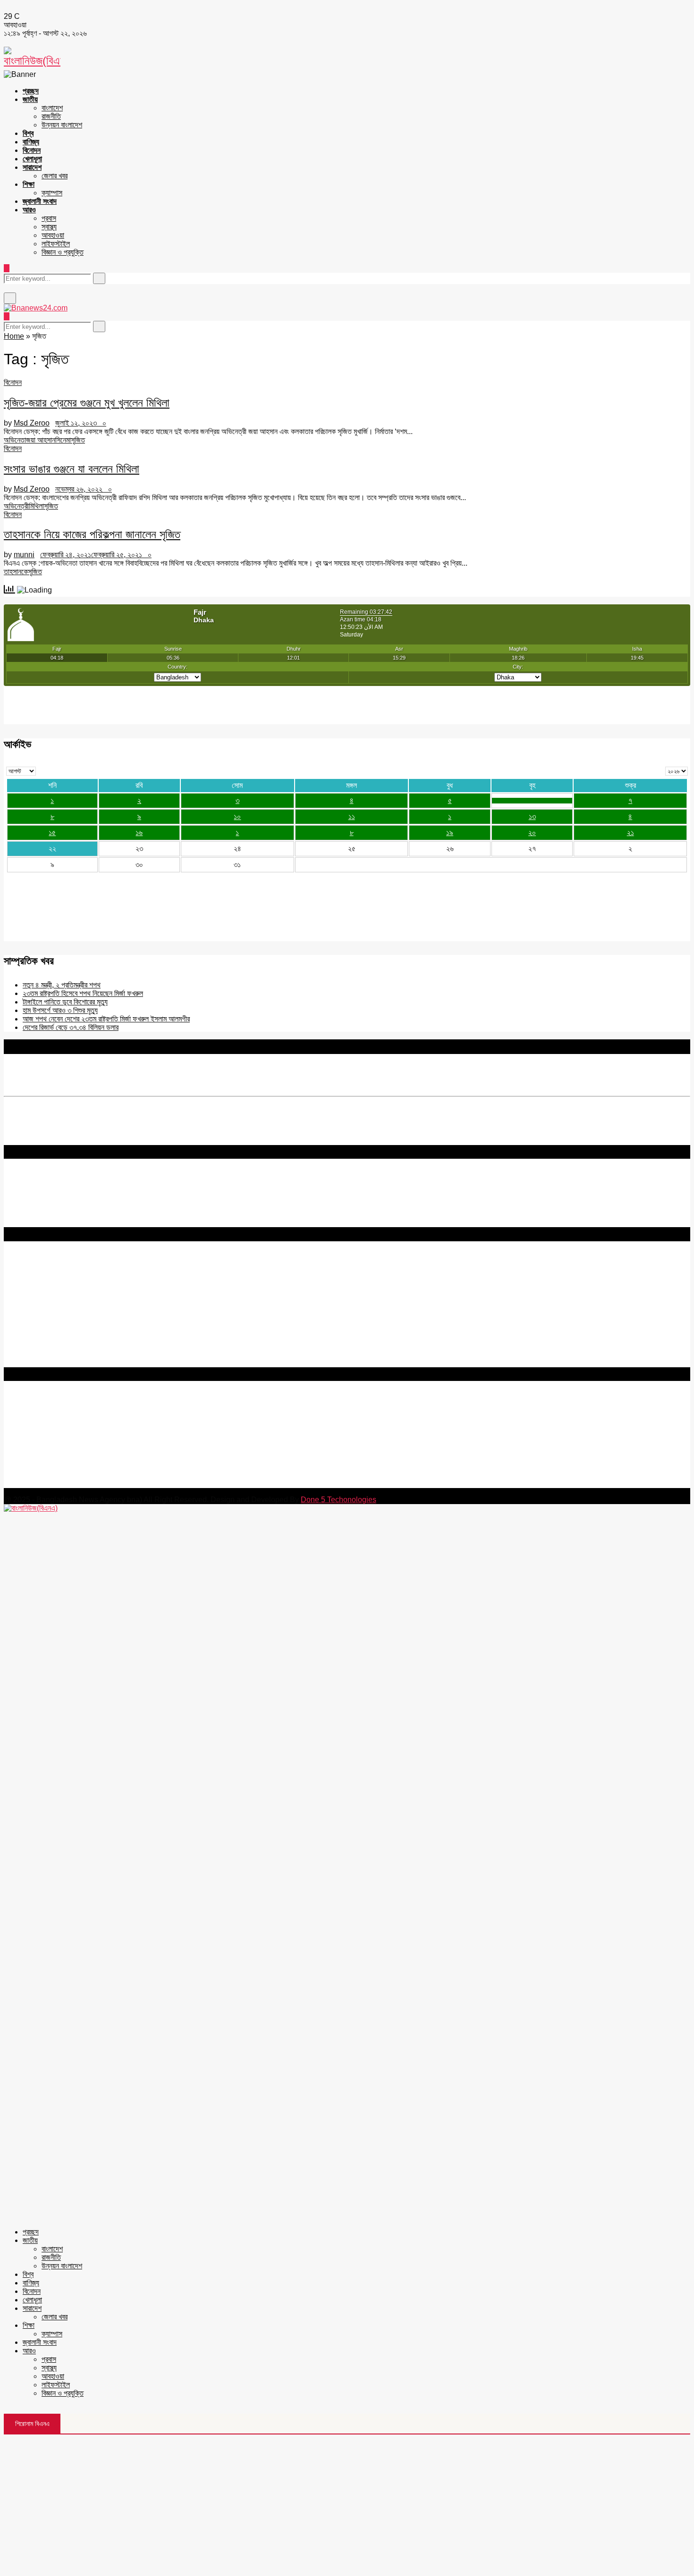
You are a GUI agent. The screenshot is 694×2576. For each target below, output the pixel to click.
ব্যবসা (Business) (30, 1363)
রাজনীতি (51, 116)
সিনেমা (63, 440)
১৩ (532, 816)
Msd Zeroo (32, 423)
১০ (237, 816)
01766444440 (82, 1443)
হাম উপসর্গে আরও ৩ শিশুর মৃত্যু (60, 1010)
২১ (631, 832)
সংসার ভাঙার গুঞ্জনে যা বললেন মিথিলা (72, 469)
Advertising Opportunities (46, 1297)
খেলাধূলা (32, 159)
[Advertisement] (347, 2505)
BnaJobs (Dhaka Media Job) (51, 1313)
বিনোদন (32, 150)
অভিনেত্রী (16, 506)
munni (24, 555)
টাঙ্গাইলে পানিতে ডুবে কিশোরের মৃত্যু (65, 1002)
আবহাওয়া (53, 235)
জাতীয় (30, 99)
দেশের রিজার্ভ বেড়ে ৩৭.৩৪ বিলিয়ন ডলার (71, 1027)
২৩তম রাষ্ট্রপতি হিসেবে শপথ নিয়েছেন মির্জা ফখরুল (83, 993)
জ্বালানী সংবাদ (40, 201)
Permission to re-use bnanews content (68, 1288)
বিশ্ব (28, 133)
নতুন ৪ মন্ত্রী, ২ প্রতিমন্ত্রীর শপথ (62, 985)
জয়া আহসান (41, 440)
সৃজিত (78, 440)
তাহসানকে (16, 572)
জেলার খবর (55, 176)
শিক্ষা (29, 184)
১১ (352, 816)
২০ (532, 832)
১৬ (139, 832)
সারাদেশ (32, 167)
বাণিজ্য (31, 142)
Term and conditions (38, 1280)
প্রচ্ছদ (31, 91)
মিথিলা (36, 506)
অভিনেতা (15, 440)
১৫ (52, 832)
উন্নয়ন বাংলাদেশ (62, 125)
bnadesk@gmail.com (68, 1484)
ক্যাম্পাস (52, 193)
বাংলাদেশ (52, 108)
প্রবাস (49, 218)
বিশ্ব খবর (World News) (38, 1346)
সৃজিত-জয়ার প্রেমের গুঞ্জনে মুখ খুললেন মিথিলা (87, 403)
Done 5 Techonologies (339, 1500)
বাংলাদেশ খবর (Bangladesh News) (54, 1337)
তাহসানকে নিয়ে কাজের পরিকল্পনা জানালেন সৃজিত (92, 534)
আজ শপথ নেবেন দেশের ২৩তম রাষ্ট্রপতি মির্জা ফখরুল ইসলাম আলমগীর (106, 1019)
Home (14, 336)
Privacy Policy (28, 1271)
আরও (29, 210)
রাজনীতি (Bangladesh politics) (50, 1354)
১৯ (450, 832)
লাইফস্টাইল (56, 244)
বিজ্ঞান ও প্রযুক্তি (63, 252)
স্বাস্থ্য (49, 227)
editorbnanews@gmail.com (107, 1427)
